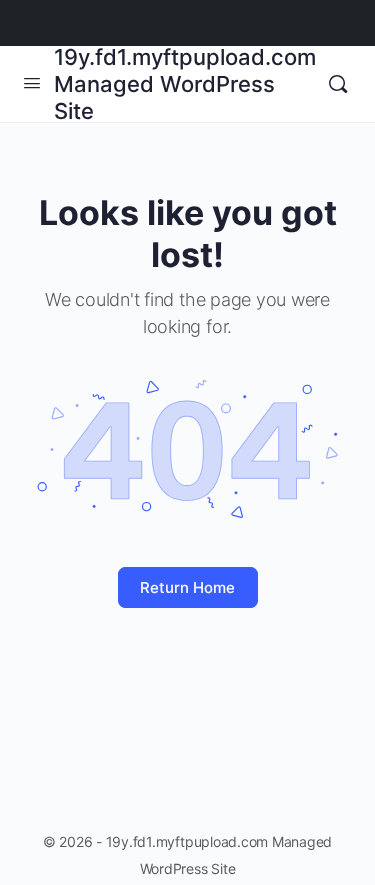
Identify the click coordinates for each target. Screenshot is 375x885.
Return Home (187, 587)
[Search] (338, 84)
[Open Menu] (32, 82)
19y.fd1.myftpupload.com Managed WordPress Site (185, 84)
